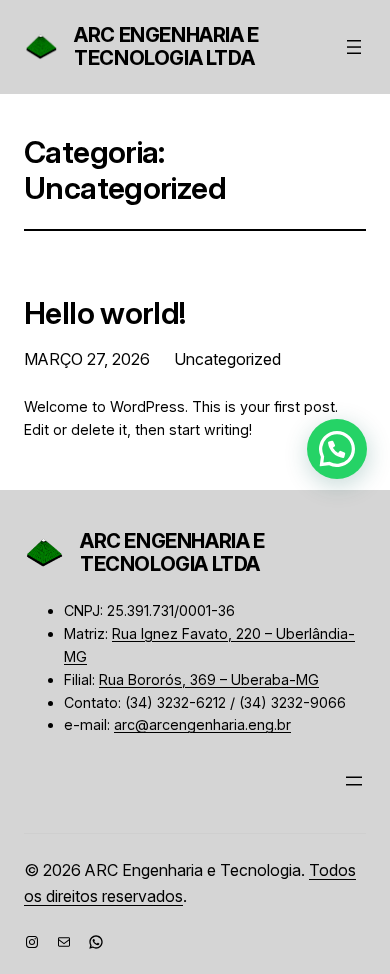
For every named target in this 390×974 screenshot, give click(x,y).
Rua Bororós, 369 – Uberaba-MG (209, 679)
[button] (337, 449)
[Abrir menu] (354, 47)
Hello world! (105, 313)
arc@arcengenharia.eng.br (202, 724)
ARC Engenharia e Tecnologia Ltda (166, 46)
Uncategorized (227, 359)
